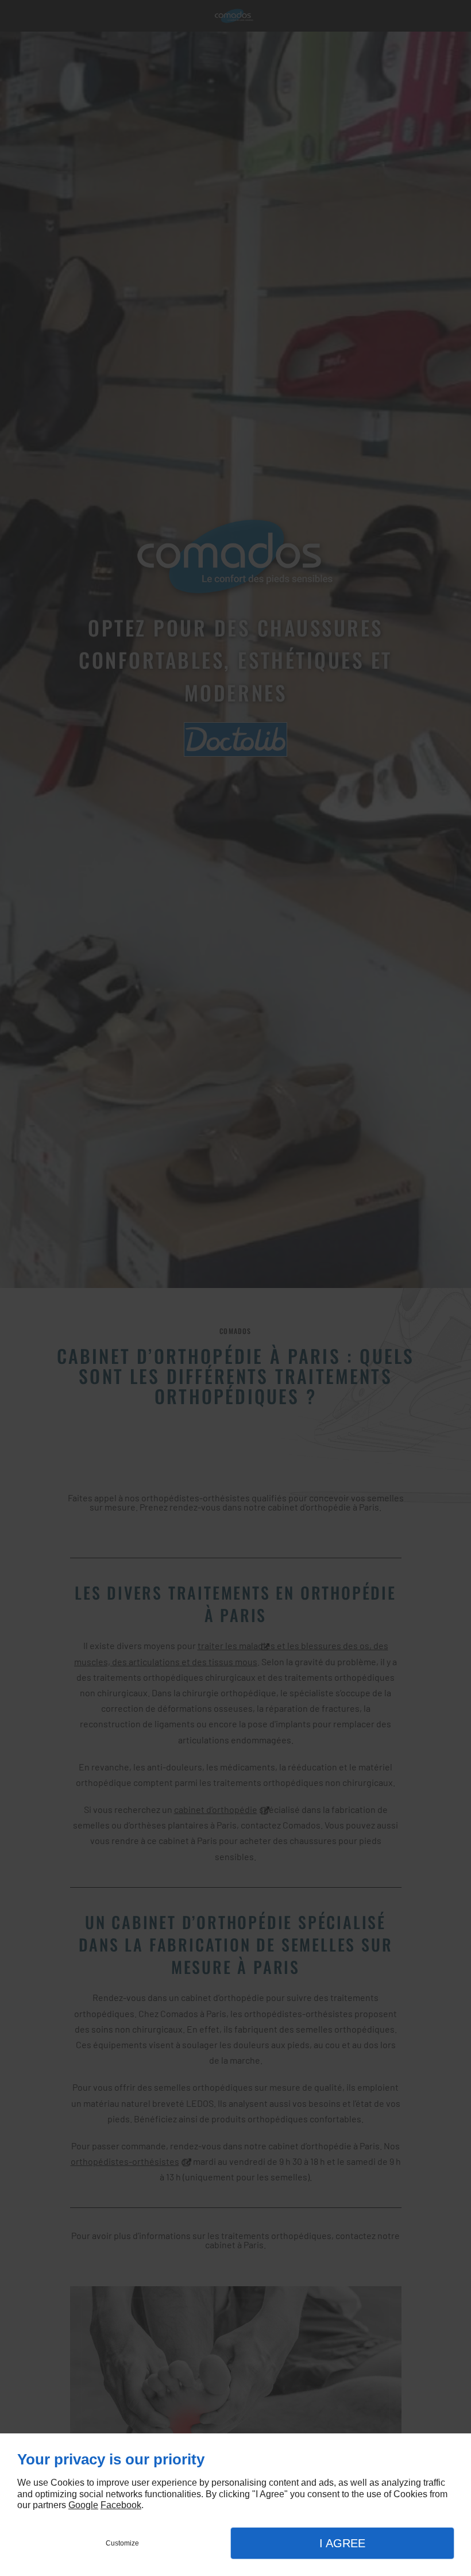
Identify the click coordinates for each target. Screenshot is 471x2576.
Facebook (121, 2505)
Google (83, 2505)
